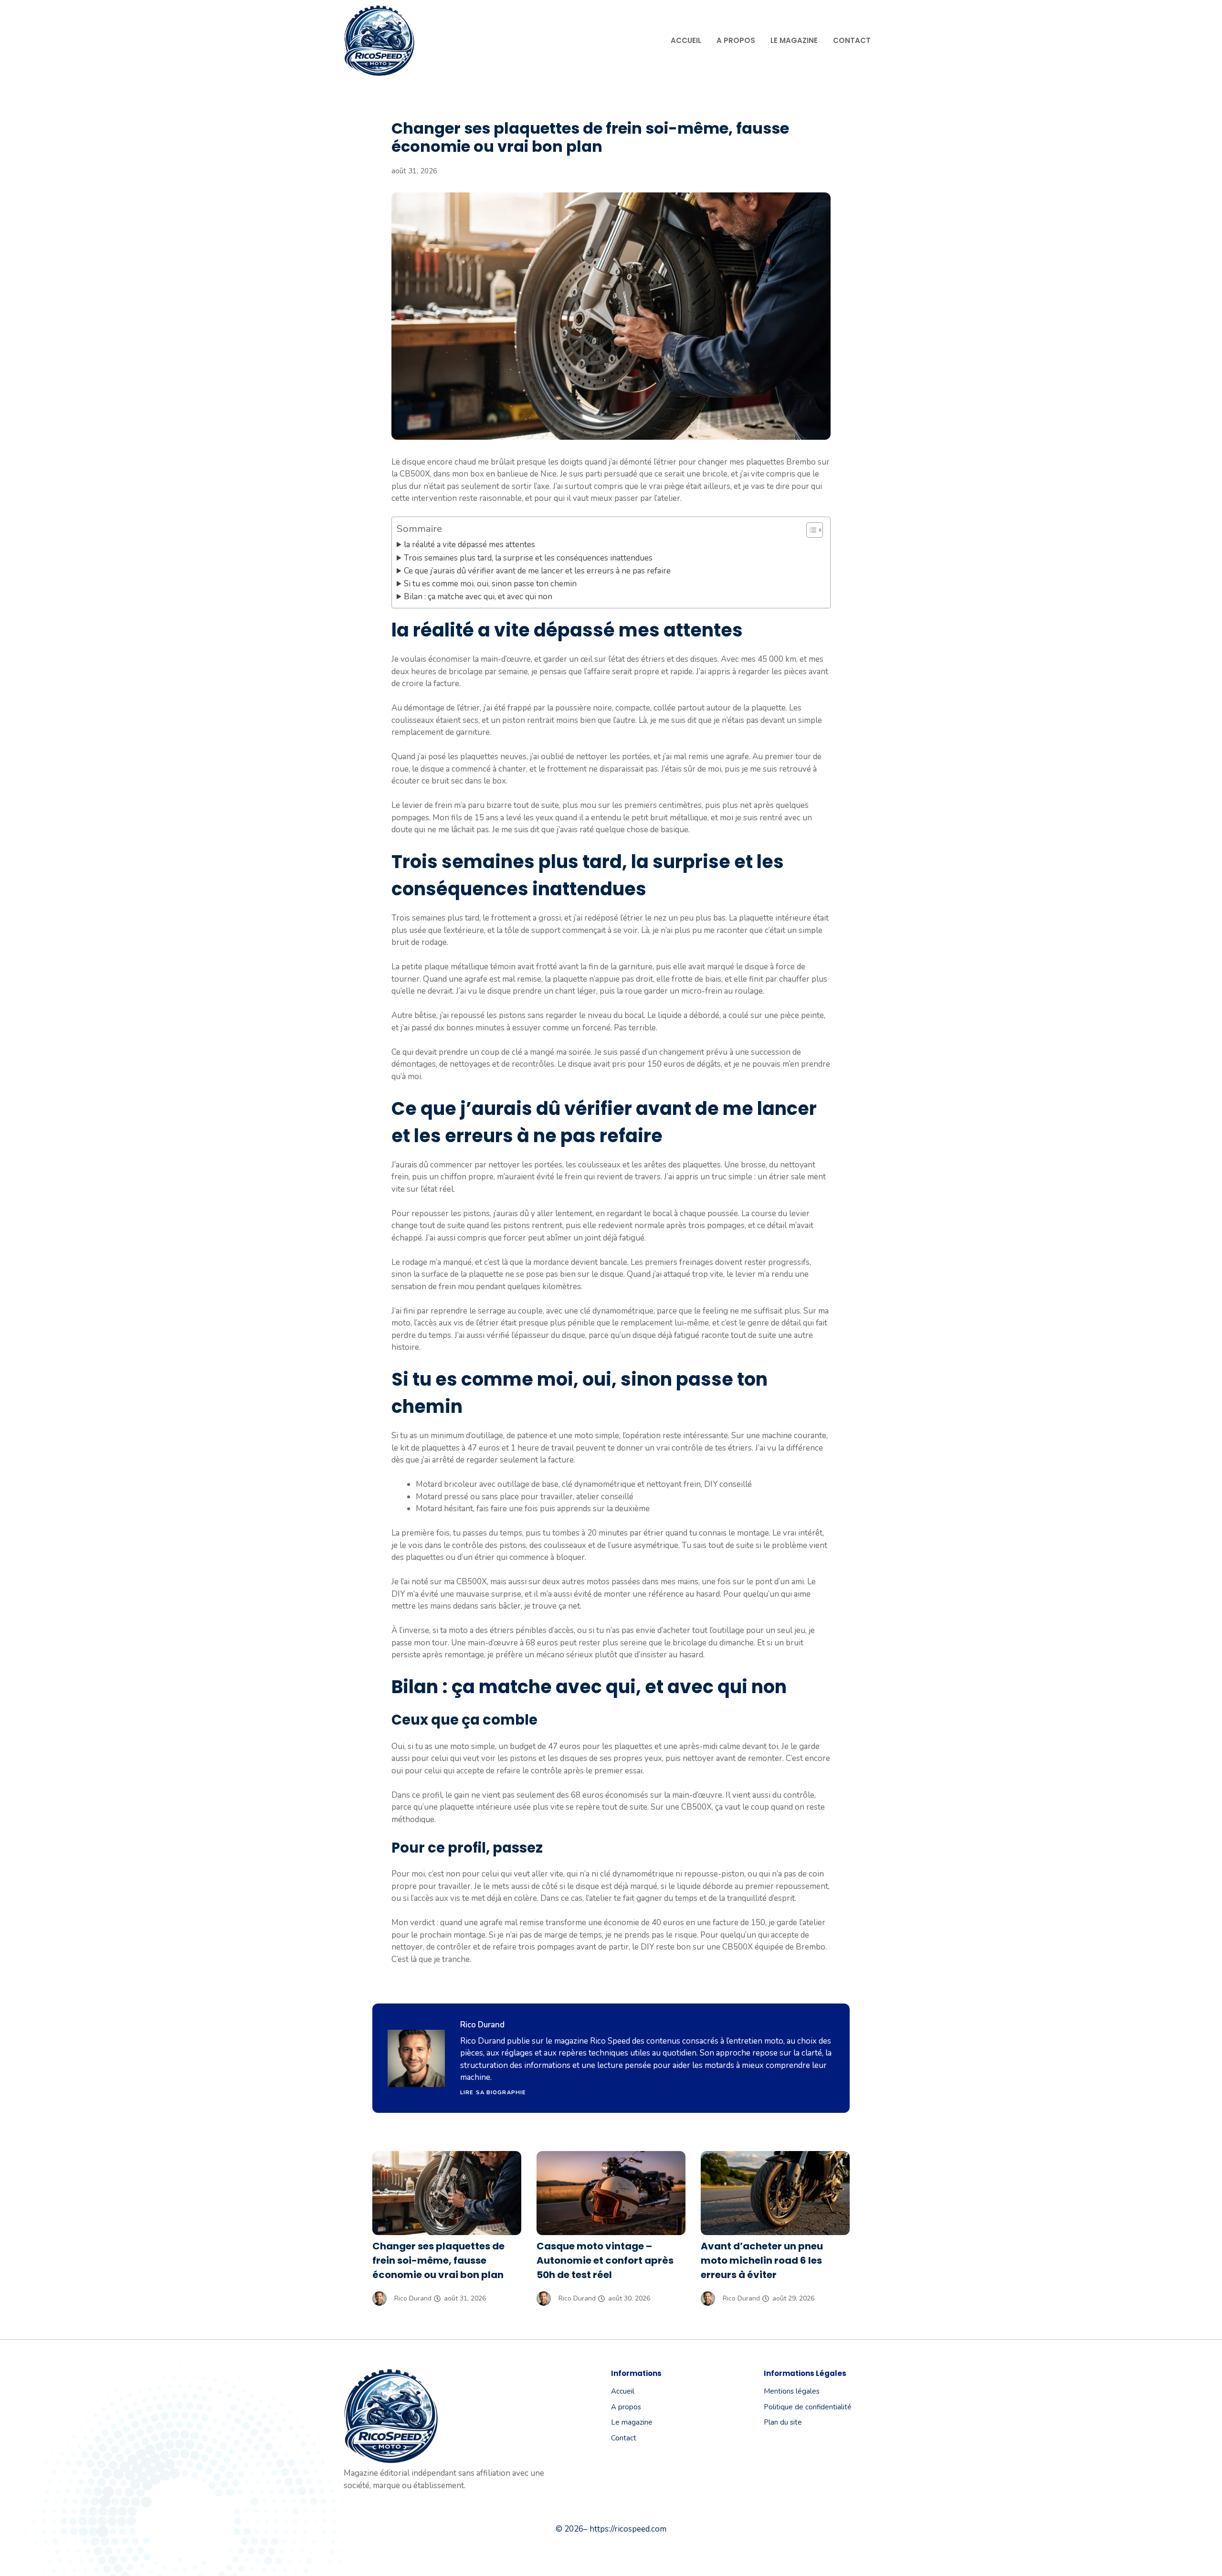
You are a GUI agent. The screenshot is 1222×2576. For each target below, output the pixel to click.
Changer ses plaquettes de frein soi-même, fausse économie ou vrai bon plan (438, 2260)
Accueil (686, 40)
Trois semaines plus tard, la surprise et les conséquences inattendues (528, 558)
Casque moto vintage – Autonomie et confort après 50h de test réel (605, 2260)
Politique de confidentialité (808, 2407)
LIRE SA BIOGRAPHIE (493, 2093)
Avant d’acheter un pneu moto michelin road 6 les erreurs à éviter (762, 2260)
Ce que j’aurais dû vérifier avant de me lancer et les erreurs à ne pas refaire (537, 571)
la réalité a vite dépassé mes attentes (469, 545)
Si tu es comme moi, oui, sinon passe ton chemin (490, 584)
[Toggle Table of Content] (810, 530)
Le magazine (794, 40)
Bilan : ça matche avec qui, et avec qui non (478, 597)
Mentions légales (792, 2391)
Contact (852, 40)
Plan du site (783, 2422)
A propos (736, 40)
